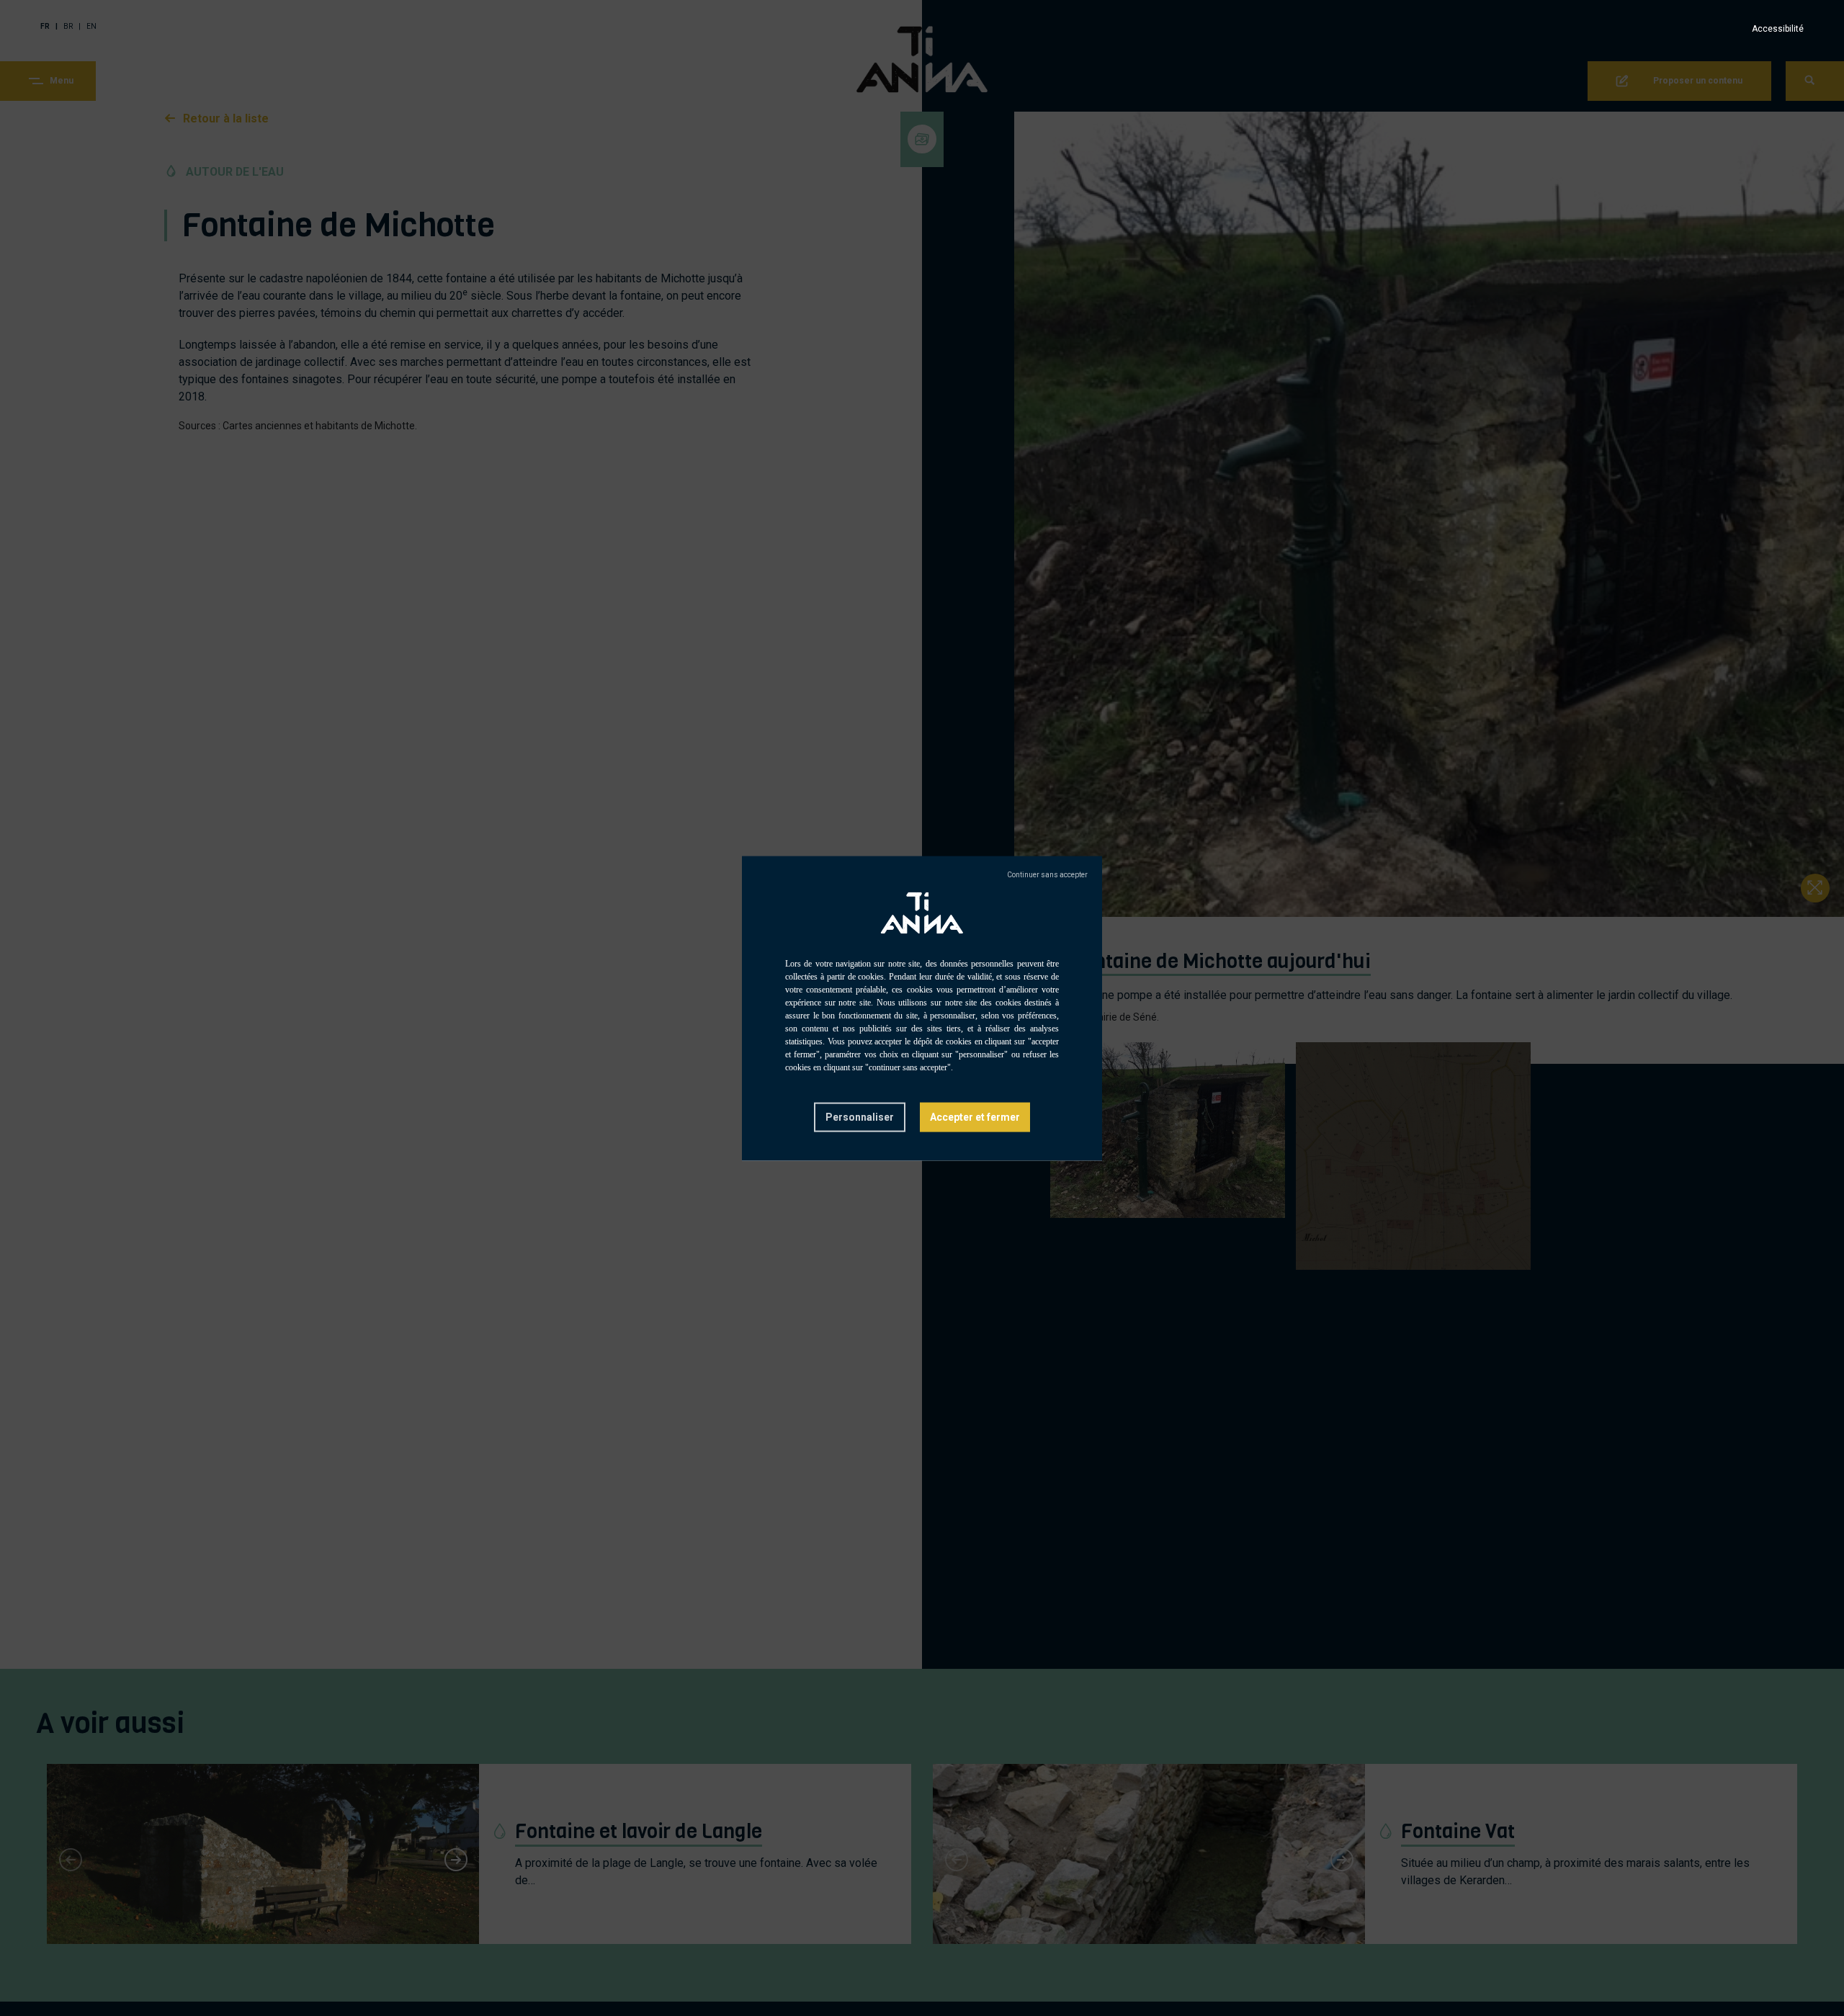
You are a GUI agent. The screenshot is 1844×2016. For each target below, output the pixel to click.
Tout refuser (1047, 874)
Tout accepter (975, 1117)
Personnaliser (860, 1116)
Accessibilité (1778, 29)
